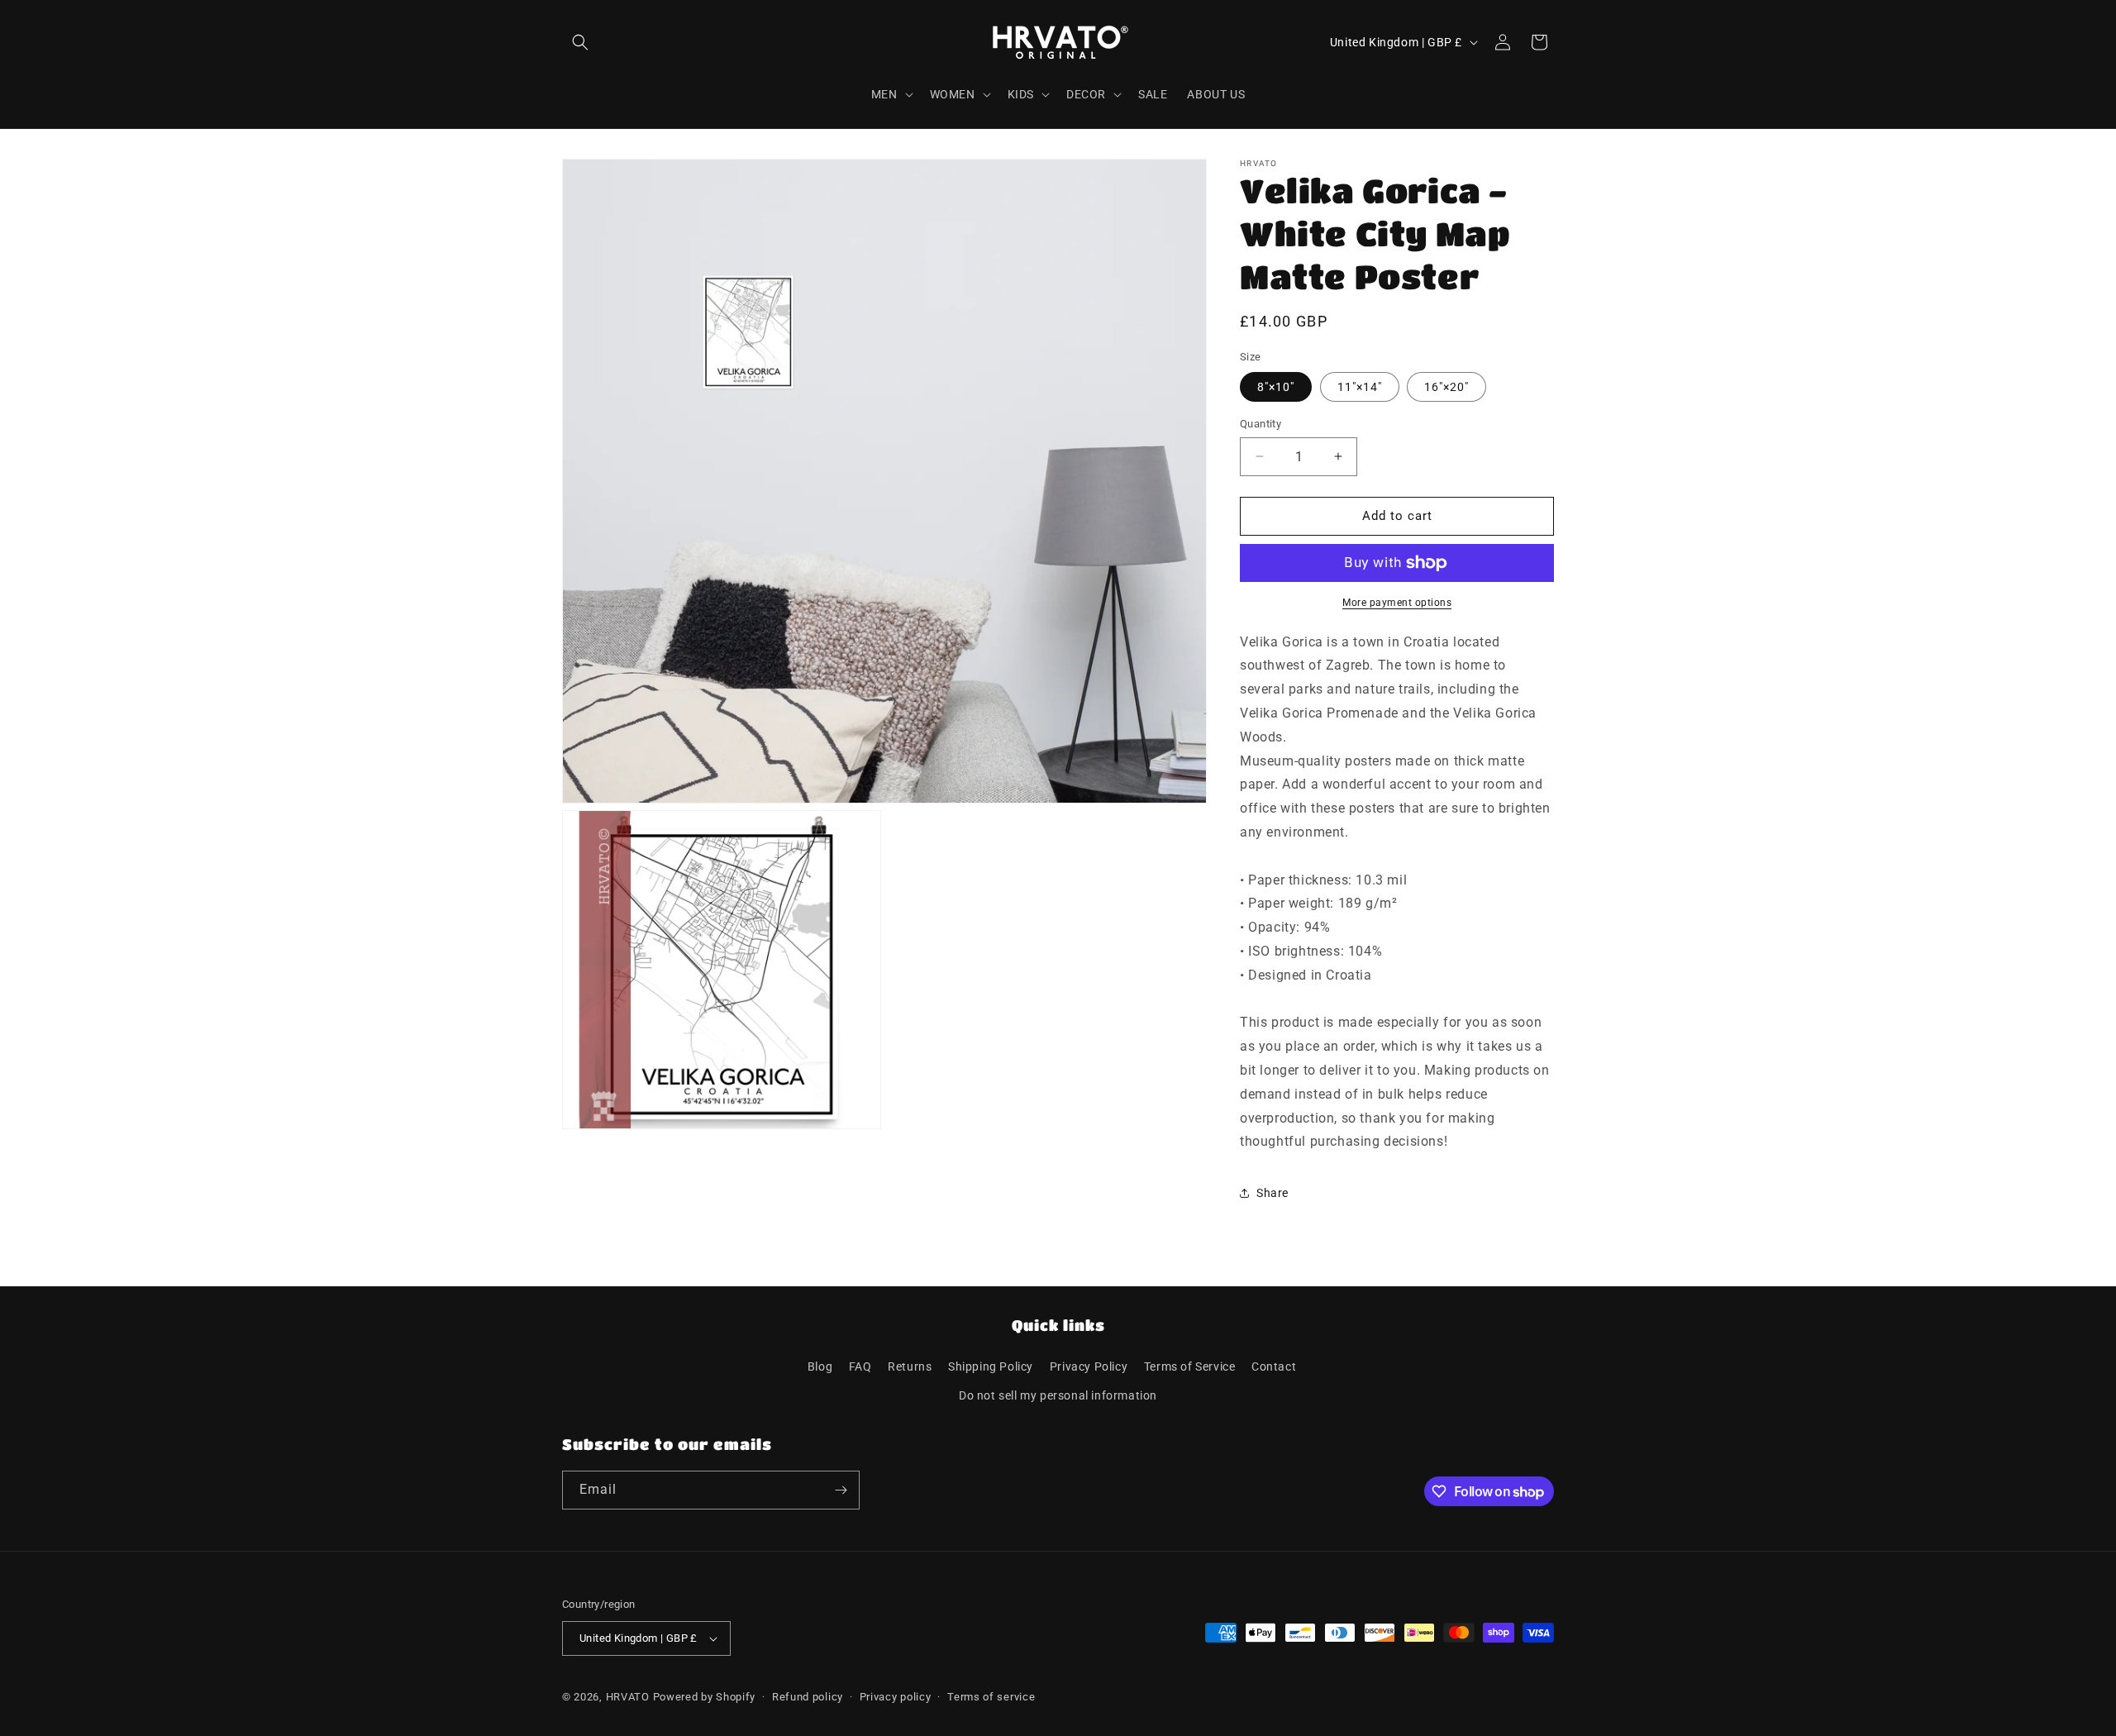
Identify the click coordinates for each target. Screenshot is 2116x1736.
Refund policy (808, 1697)
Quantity (1261, 424)
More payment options (1397, 603)
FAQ (860, 1366)
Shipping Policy (991, 1366)
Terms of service (991, 1697)
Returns (910, 1366)
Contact (1274, 1366)
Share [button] (1272, 1193)
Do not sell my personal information (1058, 1395)
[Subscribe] (841, 1490)
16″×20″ (1446, 387)
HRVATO (628, 1697)
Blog (820, 1366)
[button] (580, 42)
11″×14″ (1360, 387)
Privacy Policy (1089, 1366)
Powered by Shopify (705, 1697)
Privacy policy (896, 1697)
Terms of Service (1190, 1366)
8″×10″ (1276, 387)
